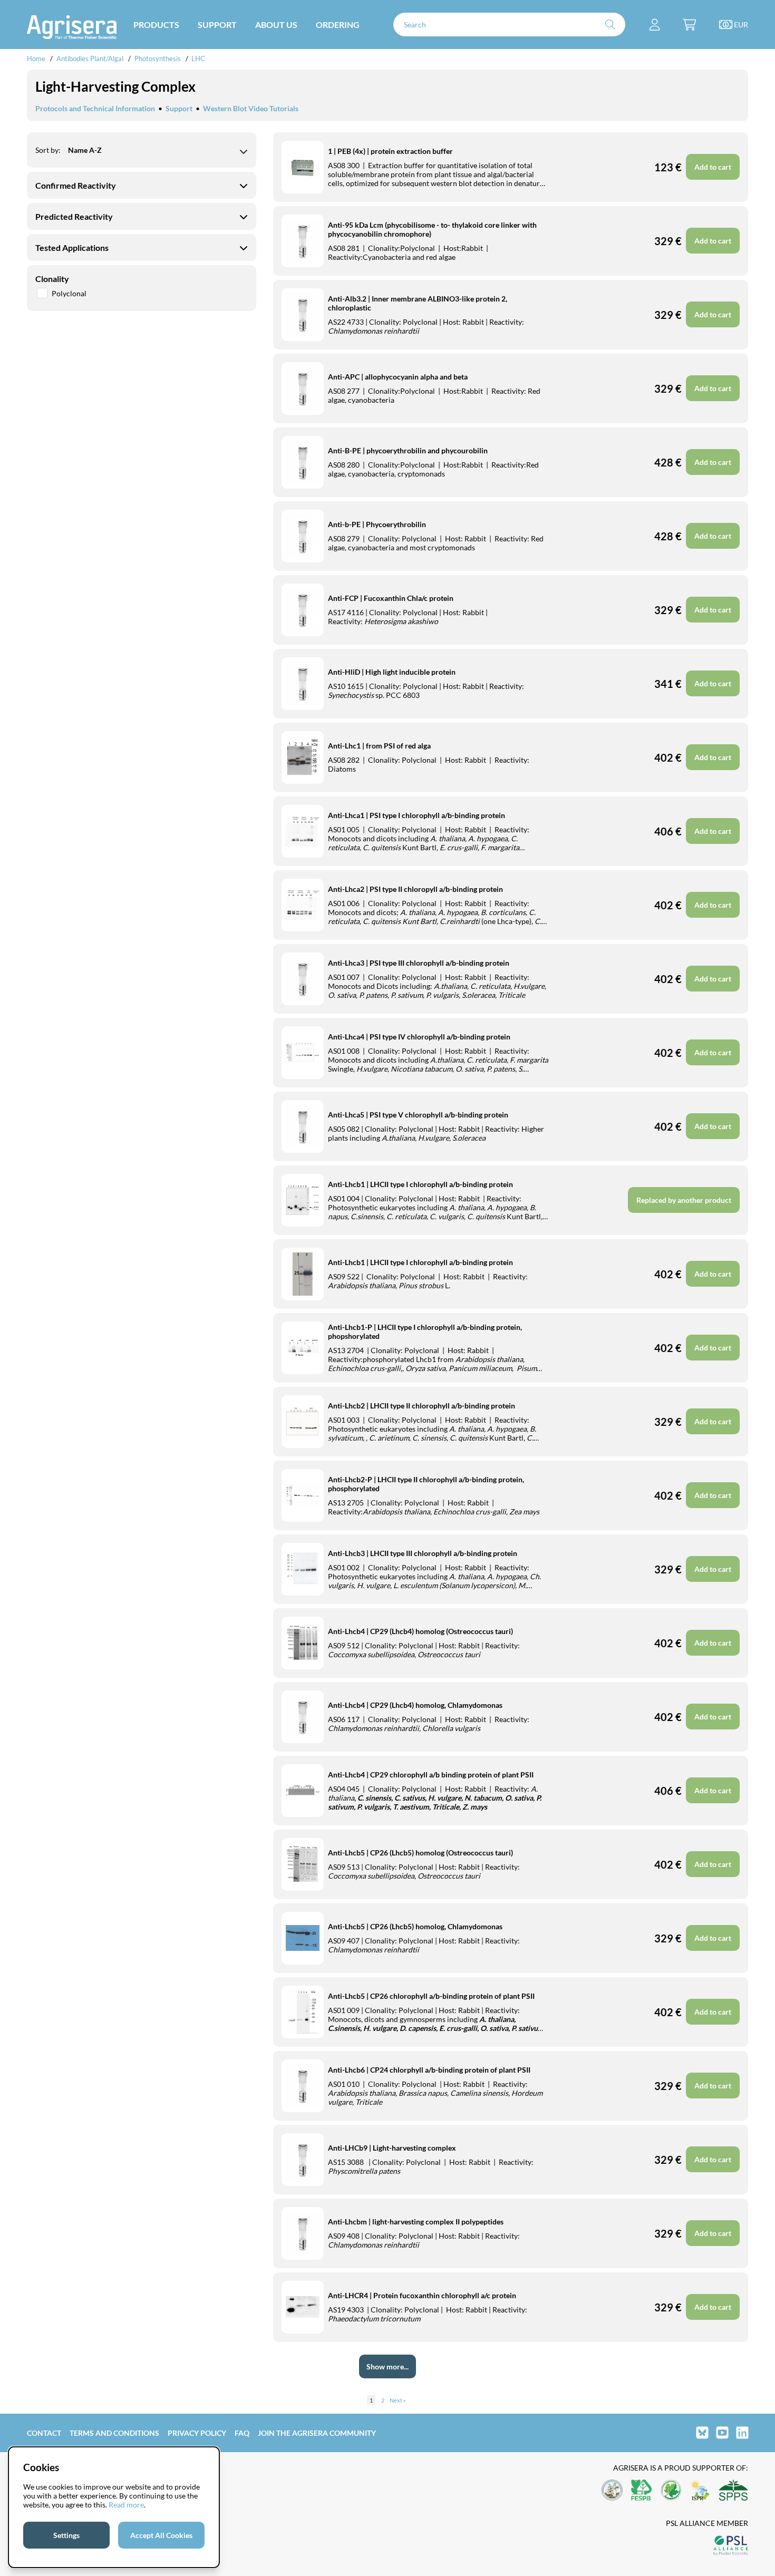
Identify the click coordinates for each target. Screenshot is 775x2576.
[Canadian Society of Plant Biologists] (671, 2491)
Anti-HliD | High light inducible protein (392, 672)
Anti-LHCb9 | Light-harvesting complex (392, 2148)
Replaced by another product (684, 1200)
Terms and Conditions (114, 2433)
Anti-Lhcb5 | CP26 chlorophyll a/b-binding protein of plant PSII (431, 1996)
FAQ (242, 2433)
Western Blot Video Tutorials (251, 108)
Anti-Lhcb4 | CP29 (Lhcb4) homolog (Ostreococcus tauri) (420, 1631)
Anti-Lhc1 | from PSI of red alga (379, 746)
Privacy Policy (197, 2433)
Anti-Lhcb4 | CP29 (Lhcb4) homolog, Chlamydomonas (415, 1705)
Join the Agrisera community (317, 2433)
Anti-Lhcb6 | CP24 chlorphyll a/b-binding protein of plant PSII (429, 2070)
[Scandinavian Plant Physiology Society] (733, 2491)
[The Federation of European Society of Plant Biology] (642, 2491)
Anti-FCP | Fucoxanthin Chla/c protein (391, 598)
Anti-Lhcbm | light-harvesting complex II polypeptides (416, 2222)
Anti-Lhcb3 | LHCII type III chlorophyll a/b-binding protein (423, 1553)
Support (179, 108)
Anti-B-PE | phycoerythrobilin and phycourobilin (408, 450)
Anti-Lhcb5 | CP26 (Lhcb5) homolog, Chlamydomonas (415, 1926)
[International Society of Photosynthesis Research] (700, 2491)
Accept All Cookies (161, 2535)
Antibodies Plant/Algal (91, 59)
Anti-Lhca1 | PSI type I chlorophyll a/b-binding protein (416, 815)
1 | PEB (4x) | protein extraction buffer (390, 151)
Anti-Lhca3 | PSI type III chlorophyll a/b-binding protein (419, 963)
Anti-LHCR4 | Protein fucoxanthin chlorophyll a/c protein (422, 2295)
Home (36, 59)
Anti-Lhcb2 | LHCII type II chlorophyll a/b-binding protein (422, 1406)
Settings (66, 2535)
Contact (44, 2433)
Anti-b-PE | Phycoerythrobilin (377, 524)
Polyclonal (69, 293)
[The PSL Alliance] (731, 2546)
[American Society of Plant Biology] (612, 2491)
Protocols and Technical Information (95, 108)
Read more (126, 2505)
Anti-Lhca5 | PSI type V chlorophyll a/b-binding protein (418, 1115)
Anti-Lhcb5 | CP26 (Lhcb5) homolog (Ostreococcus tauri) (420, 1853)
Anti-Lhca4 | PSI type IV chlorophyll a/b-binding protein (419, 1037)
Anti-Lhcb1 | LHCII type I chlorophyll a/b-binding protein (420, 1184)
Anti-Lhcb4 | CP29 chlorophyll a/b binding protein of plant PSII (431, 1775)
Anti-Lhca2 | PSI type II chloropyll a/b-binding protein (415, 889)
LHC (198, 59)
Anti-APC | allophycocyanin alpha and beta (398, 377)
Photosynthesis (158, 59)
